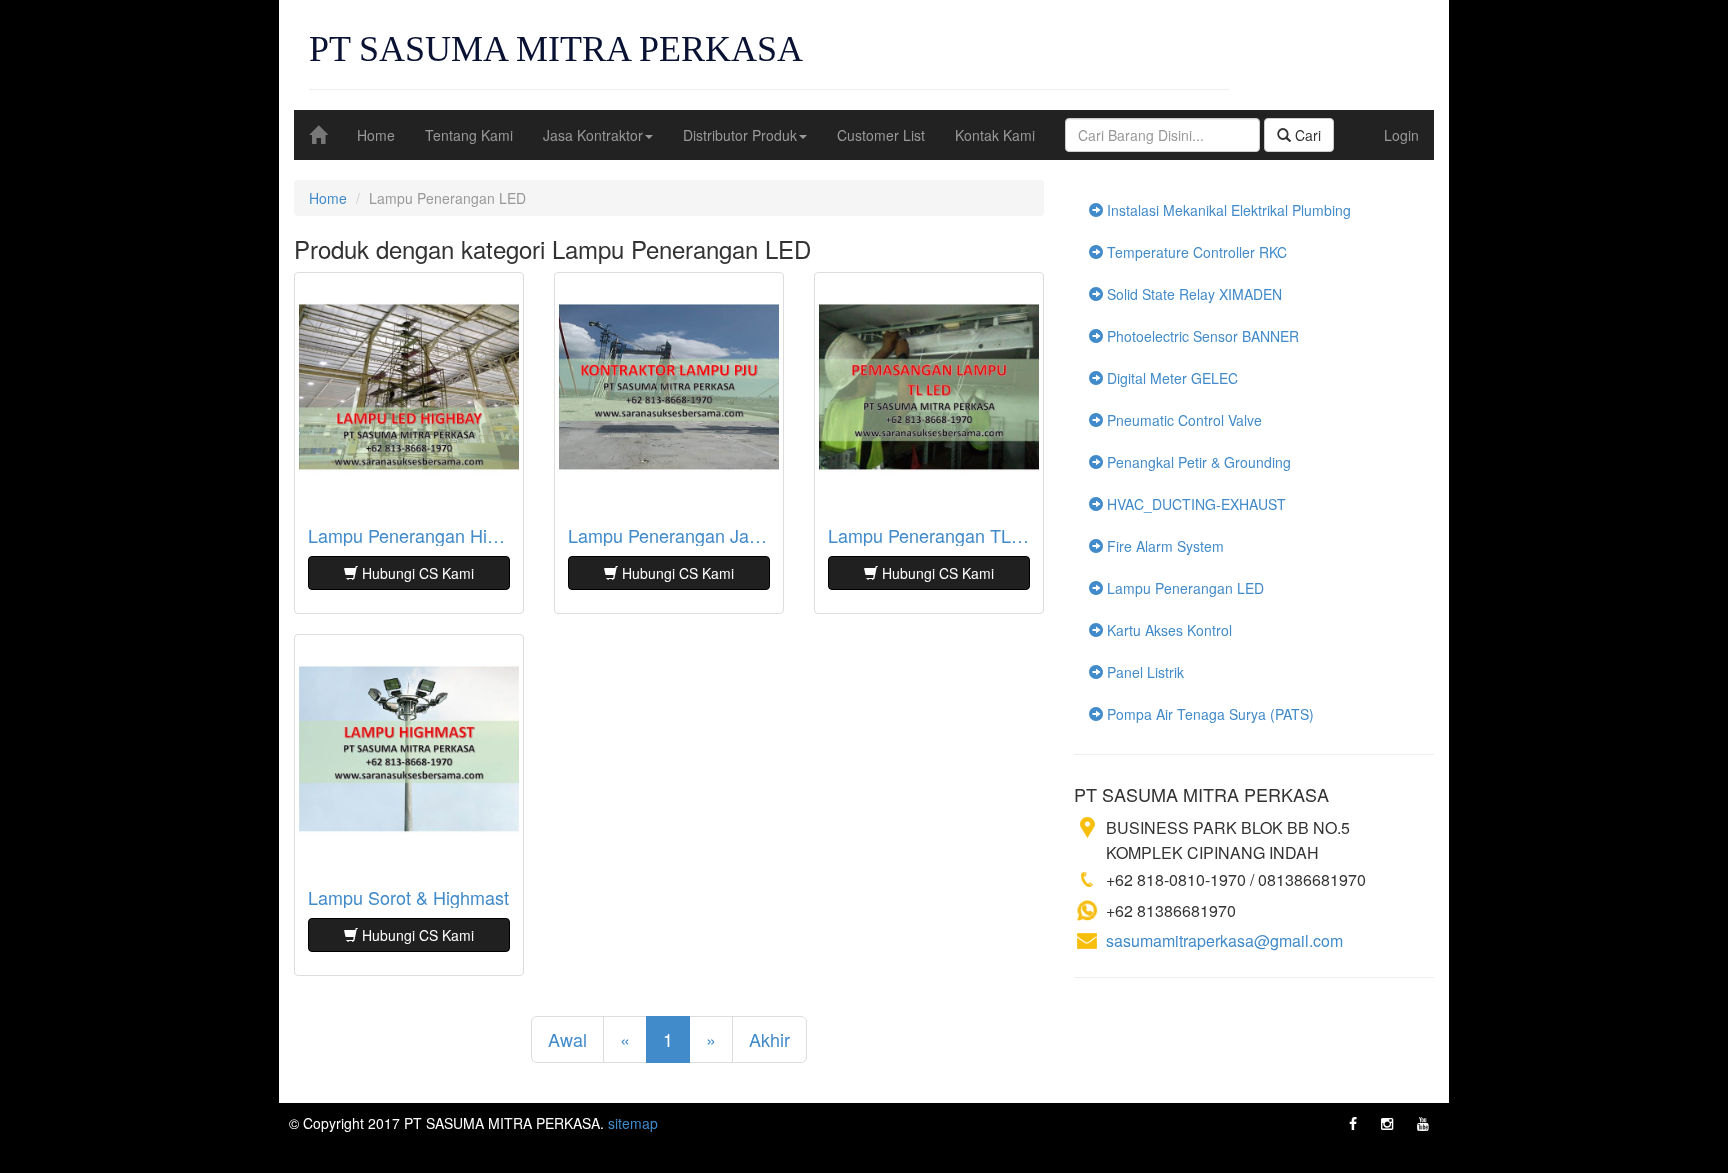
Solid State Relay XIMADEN (1192, 294)
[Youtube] (1423, 1123)
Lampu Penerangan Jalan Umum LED (669, 536)
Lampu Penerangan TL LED (929, 536)
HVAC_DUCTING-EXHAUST (1194, 504)
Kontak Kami (995, 135)
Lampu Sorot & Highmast (408, 898)
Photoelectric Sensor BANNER (1201, 336)
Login (1401, 135)
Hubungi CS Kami (416, 573)
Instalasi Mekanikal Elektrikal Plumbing (1227, 210)
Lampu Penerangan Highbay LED (409, 536)
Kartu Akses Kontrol (1167, 630)
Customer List (881, 135)
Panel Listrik (1143, 672)
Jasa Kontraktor (593, 135)
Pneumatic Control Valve (1182, 420)
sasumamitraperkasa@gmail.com (1224, 940)
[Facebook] (1353, 1123)
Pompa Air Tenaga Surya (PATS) (1208, 714)
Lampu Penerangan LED (1183, 588)
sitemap (633, 1123)
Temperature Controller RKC (1195, 252)
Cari (1306, 135)
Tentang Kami (469, 135)
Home (376, 135)
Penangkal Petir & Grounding (1197, 462)
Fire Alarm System (1163, 546)
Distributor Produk (740, 135)
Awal (567, 1039)
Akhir (769, 1039)
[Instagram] (1387, 1123)
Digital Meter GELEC (1170, 378)
